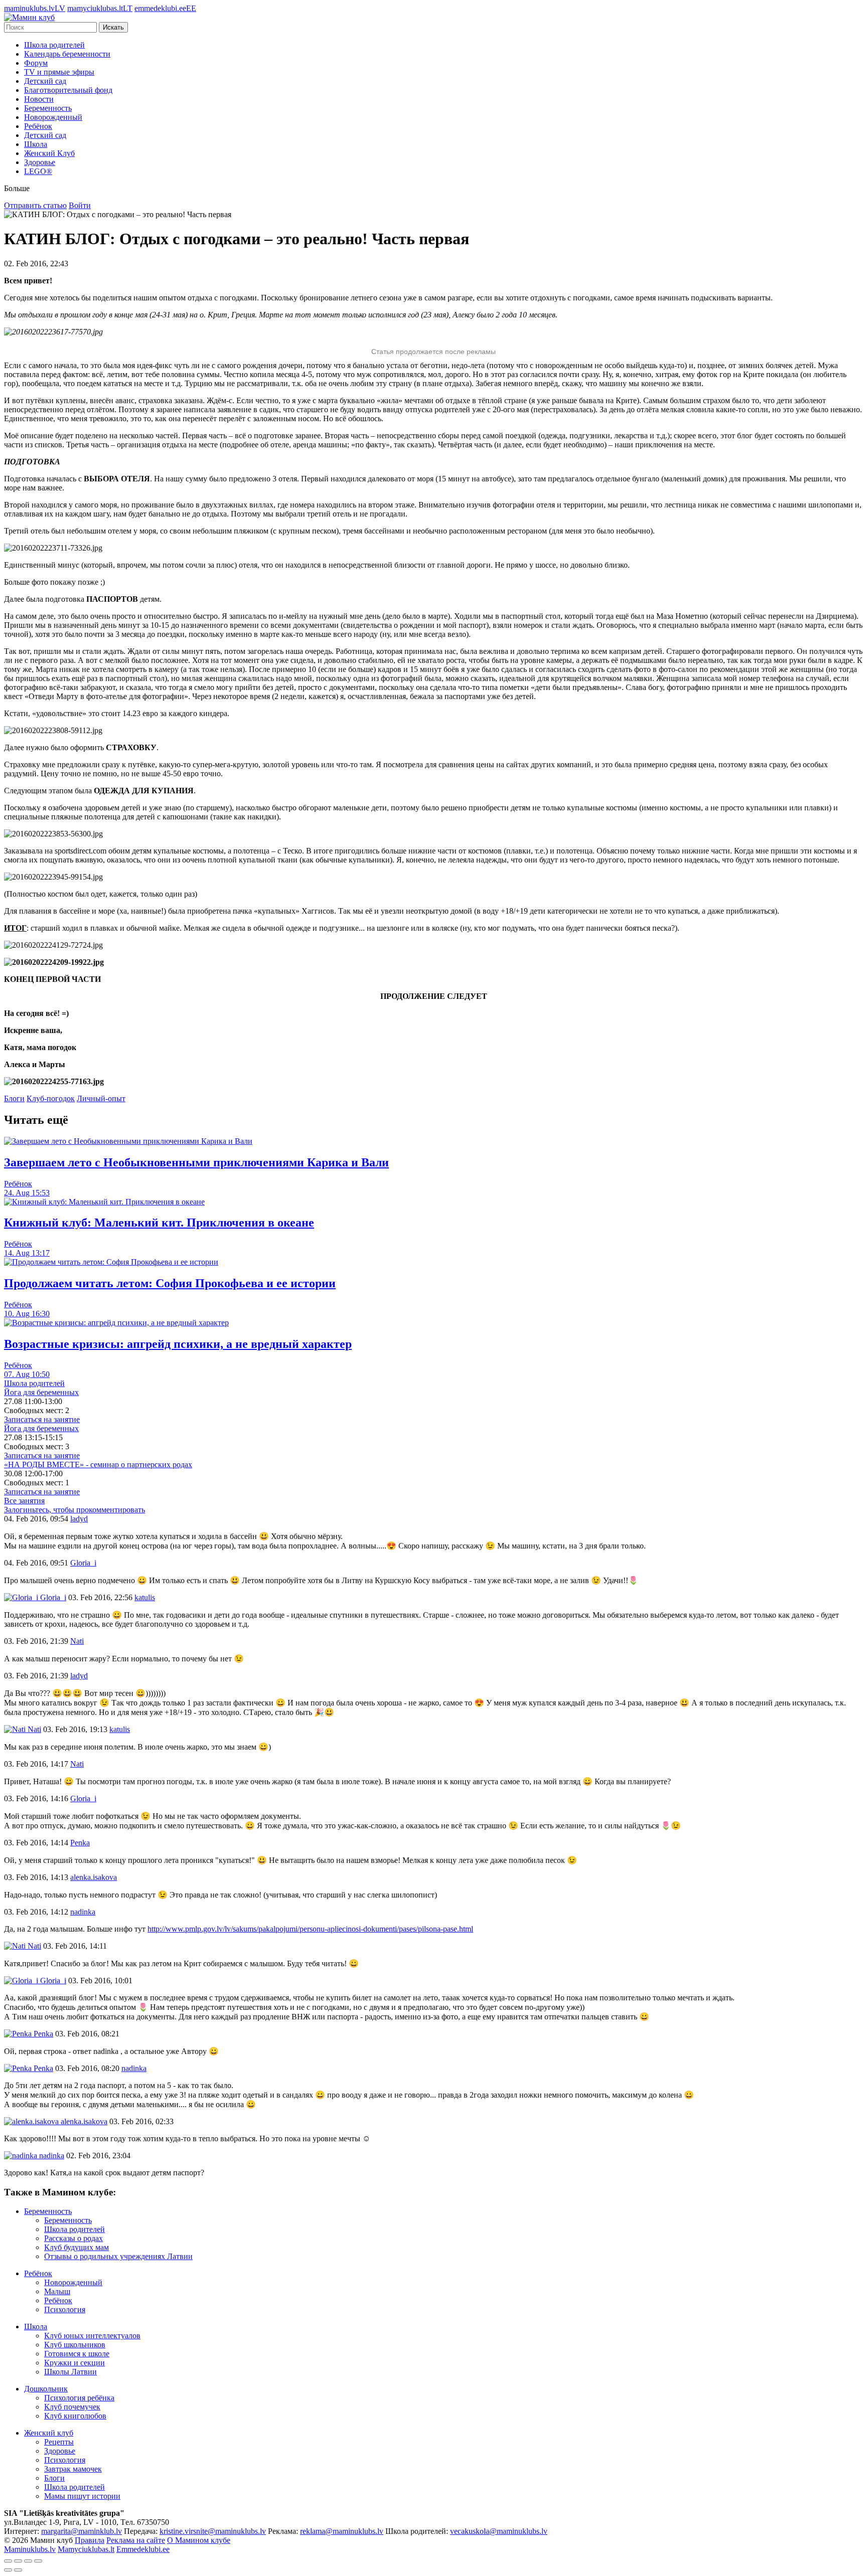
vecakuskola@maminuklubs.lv (499, 2531)
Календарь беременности (67, 54)
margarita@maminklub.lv (82, 2531)
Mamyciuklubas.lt (86, 2549)
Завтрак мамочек (73, 2469)
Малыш (57, 2291)
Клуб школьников (75, 2345)
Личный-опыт (101, 1098)
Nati (33, 1729)
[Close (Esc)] (8, 2561)
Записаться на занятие (42, 1419)
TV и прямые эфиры (59, 72)
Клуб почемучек (72, 2407)
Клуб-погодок (51, 1098)
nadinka (51, 2156)
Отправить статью (35, 205)
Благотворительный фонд (68, 90)
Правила (90, 2540)
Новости (39, 99)
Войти (80, 205)
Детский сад (45, 81)
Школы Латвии (70, 2372)
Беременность (48, 108)
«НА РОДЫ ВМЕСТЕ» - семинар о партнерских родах (98, 1465)
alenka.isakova (83, 2121)
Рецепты (59, 2442)
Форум (36, 63)
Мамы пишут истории (82, 2496)
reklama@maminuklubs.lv (342, 2531)
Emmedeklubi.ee (143, 2549)
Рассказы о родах (74, 2238)
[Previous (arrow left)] (8, 2570)
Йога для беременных (41, 1392)
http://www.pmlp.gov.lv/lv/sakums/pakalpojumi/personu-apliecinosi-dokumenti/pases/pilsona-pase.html (310, 1929)
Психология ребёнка (79, 2398)
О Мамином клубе (199, 2540)
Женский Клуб (49, 153)
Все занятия (24, 1501)
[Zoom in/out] (38, 2561)
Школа (36, 144)
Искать (113, 27)
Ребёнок (38, 126)
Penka (42, 2034)
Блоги (14, 1098)
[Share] (18, 2561)
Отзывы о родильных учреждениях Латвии (118, 2256)
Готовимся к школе (77, 2354)
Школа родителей (54, 45)
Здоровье (40, 162)
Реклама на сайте (136, 2540)
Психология (65, 2309)
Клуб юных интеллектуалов (92, 2336)
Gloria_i (52, 1597)
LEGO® (38, 171)
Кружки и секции (75, 2363)
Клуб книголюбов (75, 2416)
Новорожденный (53, 117)
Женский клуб (49, 2433)
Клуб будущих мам (77, 2247)
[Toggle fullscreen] (28, 2561)
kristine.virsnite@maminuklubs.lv (213, 2531)
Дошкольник (46, 2389)
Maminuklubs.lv (30, 2549)
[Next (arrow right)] (18, 2570)
